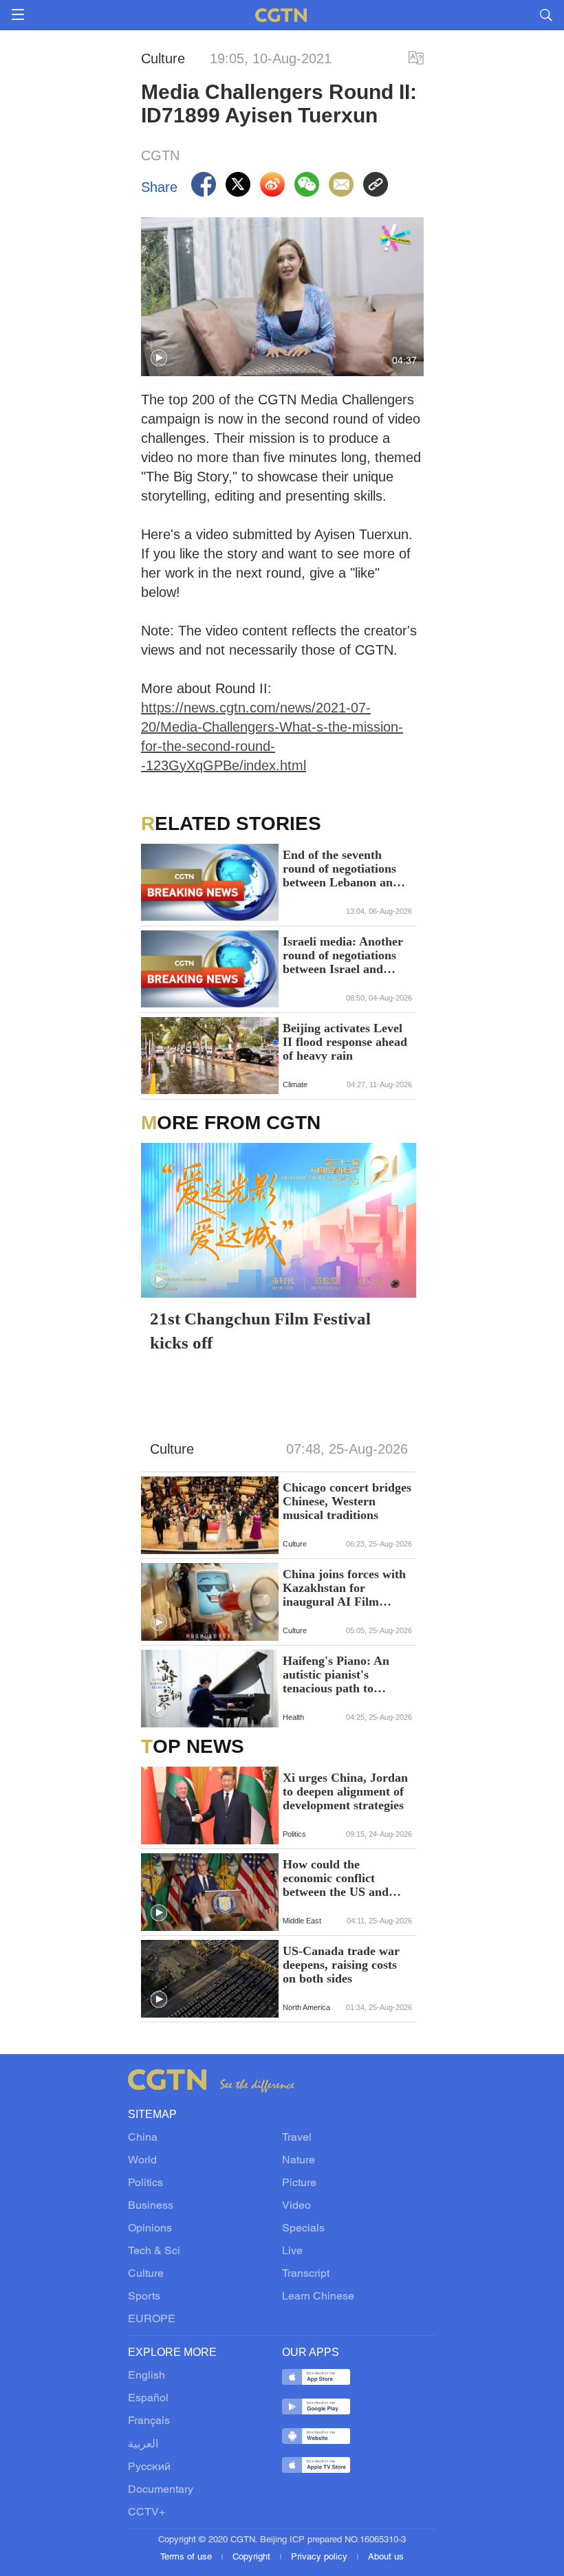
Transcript (306, 2274)
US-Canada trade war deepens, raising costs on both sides (341, 1965)
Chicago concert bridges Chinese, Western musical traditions (347, 1501)
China (143, 2138)
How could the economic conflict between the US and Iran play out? (336, 1878)
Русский (149, 2467)
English (147, 2376)
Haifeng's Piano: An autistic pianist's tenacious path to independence (336, 1674)
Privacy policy (321, 2557)
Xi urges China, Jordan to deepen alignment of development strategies (345, 1791)
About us (386, 2557)
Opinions (150, 2229)
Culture (146, 2274)
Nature (299, 2161)
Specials (303, 2229)
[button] (159, 358)
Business (151, 2206)
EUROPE (152, 2320)
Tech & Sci (154, 2251)
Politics (145, 2183)
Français (149, 2421)
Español (148, 2399)
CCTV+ (147, 2513)
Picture (299, 2183)
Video (296, 2206)
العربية (143, 2445)
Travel (297, 2138)
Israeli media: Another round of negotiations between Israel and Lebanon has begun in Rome (343, 955)
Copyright (253, 2557)
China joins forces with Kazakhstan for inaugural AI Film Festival (344, 1588)
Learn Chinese (318, 2297)
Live (292, 2251)
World (142, 2161)
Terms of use (187, 2557)
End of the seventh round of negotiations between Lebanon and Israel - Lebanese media (346, 869)
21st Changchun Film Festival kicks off (260, 1331)
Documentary (161, 2490)
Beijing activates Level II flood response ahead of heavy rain (345, 1042)
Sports (144, 2297)
